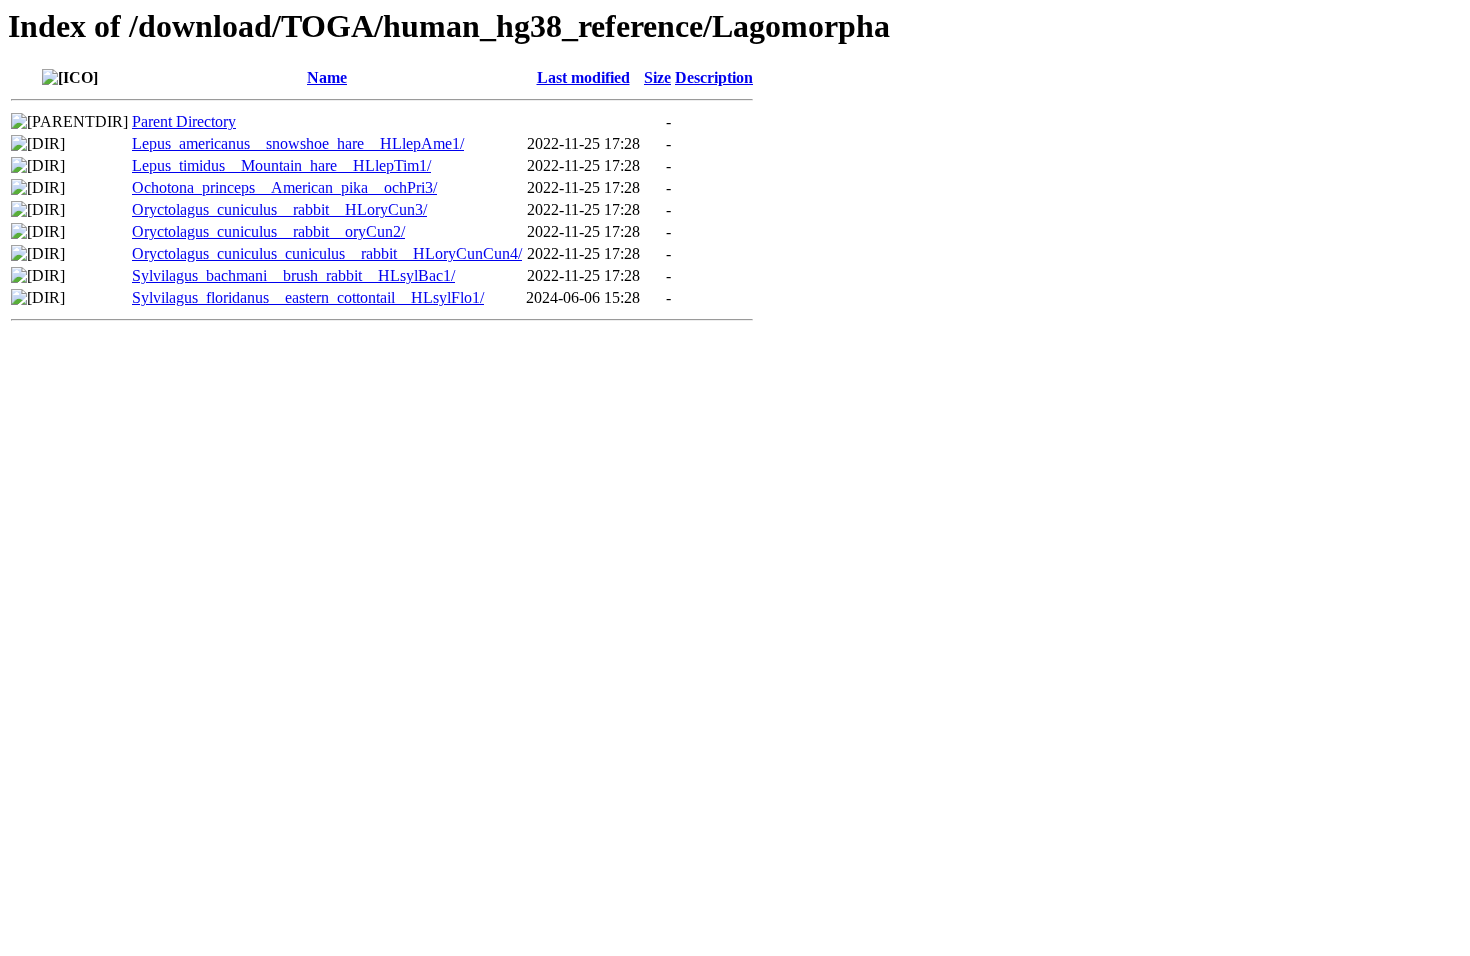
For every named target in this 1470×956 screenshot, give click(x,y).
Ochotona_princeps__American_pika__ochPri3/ (284, 187)
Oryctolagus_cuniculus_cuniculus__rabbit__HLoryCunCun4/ (327, 253)
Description (714, 77)
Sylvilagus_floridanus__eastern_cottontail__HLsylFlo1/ (308, 297)
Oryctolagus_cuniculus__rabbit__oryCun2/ (268, 231)
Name (327, 77)
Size (657, 77)
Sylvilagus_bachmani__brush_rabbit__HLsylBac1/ (293, 275)
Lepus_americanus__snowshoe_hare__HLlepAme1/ (298, 143)
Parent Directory (184, 121)
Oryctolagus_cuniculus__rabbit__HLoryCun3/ (279, 209)
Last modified (583, 77)
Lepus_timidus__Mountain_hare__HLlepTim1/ (281, 165)
